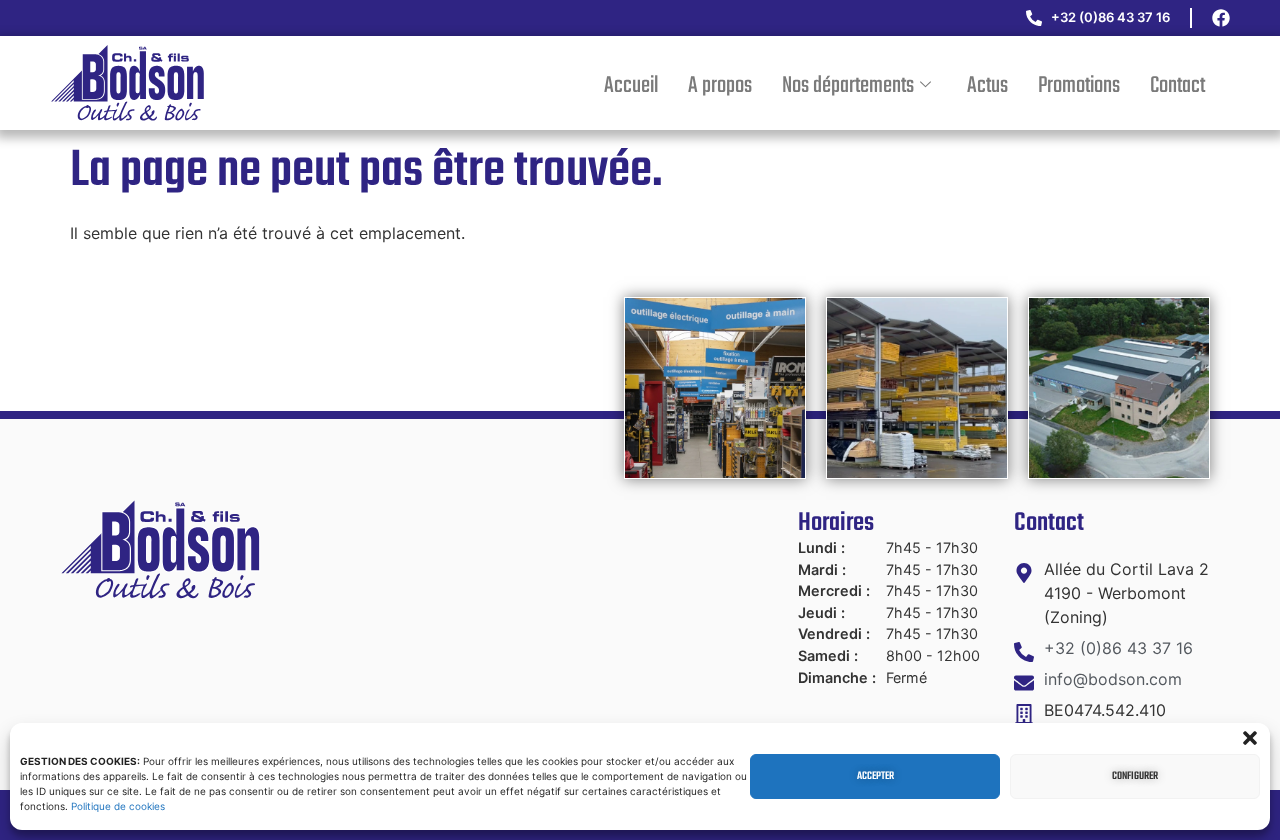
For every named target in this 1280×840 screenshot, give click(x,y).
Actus (987, 86)
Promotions (1079, 86)
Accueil (631, 86)
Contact (1177, 86)
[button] (1250, 738)
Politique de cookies (118, 806)
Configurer (1135, 776)
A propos (720, 86)
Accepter (875, 776)
